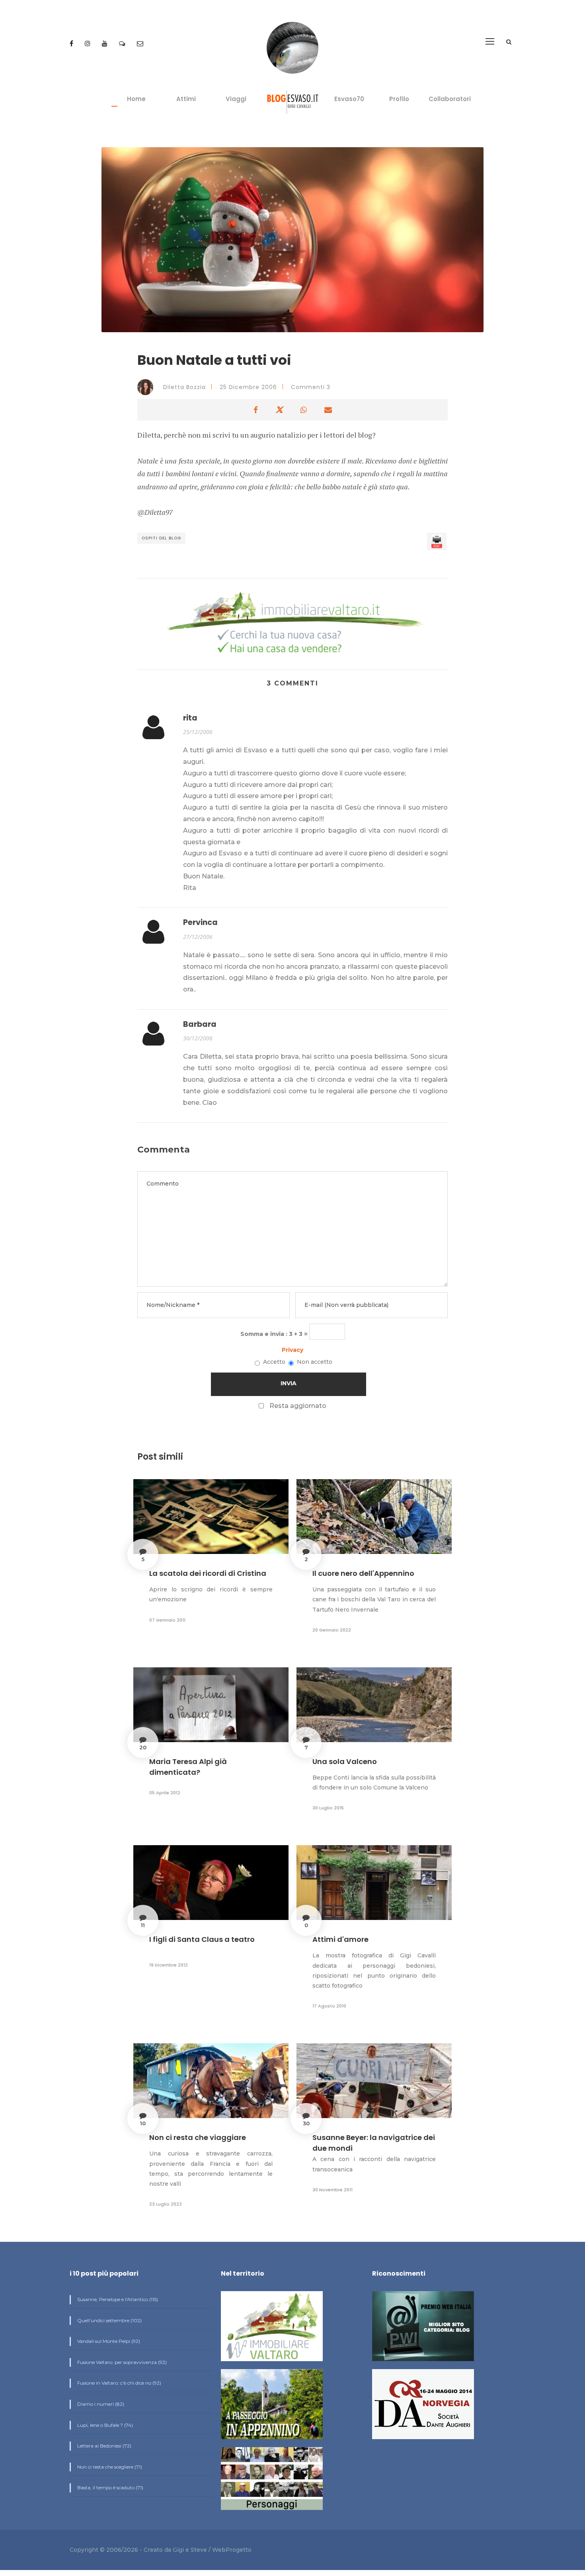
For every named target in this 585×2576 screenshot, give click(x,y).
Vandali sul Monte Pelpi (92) (108, 2341)
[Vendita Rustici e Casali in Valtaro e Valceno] (272, 2330)
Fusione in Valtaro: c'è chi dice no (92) (119, 2383)
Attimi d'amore (340, 1939)
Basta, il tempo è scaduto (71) (110, 2487)
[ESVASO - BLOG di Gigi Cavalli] (293, 102)
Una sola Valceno (345, 1761)
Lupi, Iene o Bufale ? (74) (104, 2425)
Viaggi (236, 99)
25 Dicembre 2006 (248, 387)
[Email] (140, 44)
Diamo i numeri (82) (100, 2404)
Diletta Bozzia (183, 387)
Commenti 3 (311, 387)
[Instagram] (88, 44)
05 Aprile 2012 (165, 1793)
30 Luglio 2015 (328, 1808)
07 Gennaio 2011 (167, 1620)
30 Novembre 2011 (332, 2190)
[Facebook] (72, 44)
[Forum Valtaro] (123, 44)
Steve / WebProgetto (221, 2550)
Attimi (186, 99)
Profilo (399, 99)
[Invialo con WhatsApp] (304, 410)
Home (136, 99)
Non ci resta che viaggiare (198, 2137)
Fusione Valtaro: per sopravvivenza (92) (121, 2362)
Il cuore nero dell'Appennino (363, 1573)
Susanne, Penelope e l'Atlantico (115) (117, 2299)
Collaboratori (450, 99)
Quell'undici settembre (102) (109, 2320)
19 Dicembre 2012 (169, 1965)
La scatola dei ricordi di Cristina (208, 1573)
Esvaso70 (349, 99)
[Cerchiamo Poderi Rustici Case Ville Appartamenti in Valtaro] (292, 624)
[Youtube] (105, 44)
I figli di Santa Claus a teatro (202, 1939)
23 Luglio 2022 (166, 2204)
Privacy (292, 1350)
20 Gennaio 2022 (332, 1630)
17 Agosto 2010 (329, 2006)
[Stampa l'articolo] (437, 541)
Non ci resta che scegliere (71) (109, 2467)
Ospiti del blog (161, 538)
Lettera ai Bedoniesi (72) (104, 2446)
